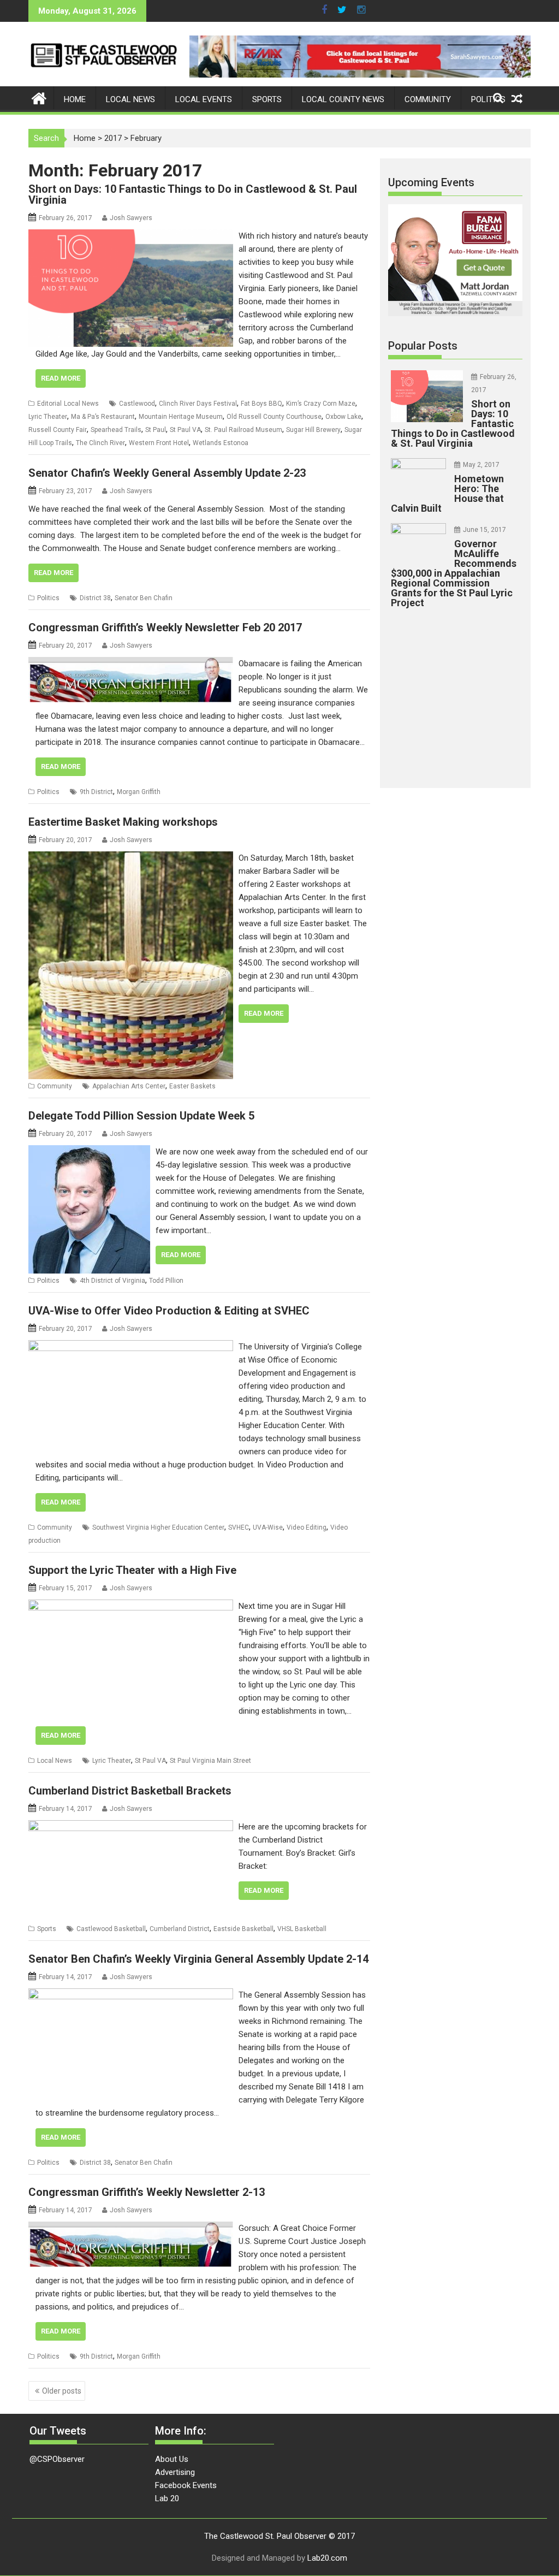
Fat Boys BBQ (261, 404)
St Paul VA (185, 430)
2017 (113, 138)
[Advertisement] (470, 695)
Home (75, 99)
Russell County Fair (58, 430)
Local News (130, 99)
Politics (488, 99)
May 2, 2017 (481, 465)
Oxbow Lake (343, 417)
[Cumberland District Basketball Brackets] (131, 1827)
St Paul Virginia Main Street (210, 1761)
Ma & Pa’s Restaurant (103, 417)
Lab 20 (167, 2498)
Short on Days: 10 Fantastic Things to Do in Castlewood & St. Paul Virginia (193, 194)
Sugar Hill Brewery (313, 430)
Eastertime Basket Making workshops (123, 822)
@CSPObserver (57, 2459)
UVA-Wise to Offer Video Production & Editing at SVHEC (169, 1311)
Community (428, 99)
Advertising (175, 2472)
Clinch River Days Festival (198, 404)
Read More (61, 378)
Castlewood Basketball (111, 1929)
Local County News (343, 99)
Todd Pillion (166, 1281)
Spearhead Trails (116, 430)
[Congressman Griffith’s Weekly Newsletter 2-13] (131, 2228)
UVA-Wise (268, 1527)
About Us (172, 2459)
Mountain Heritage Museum (181, 417)
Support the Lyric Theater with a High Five (132, 1570)
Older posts (62, 2391)
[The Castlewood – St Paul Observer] (39, 97)
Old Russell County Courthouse (274, 417)
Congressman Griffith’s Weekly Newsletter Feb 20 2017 (165, 627)
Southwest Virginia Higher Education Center (158, 1527)
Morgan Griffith (139, 792)
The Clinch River (100, 443)
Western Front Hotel (159, 443)
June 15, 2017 (484, 530)
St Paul (156, 430)
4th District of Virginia (112, 1281)
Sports (267, 99)
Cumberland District (180, 1929)
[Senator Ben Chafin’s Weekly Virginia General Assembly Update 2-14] (131, 1995)
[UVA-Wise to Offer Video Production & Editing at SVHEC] (131, 1347)
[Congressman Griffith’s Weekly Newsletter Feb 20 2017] (131, 664)
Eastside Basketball (243, 1929)
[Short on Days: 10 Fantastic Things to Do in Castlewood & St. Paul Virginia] (131, 236)
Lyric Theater (48, 417)
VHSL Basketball (302, 1929)
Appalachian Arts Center (129, 1086)
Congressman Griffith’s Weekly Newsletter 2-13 (147, 2192)
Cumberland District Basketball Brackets (130, 1791)
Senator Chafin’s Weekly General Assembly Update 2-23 (167, 473)
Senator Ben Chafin (144, 598)
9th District (96, 792)
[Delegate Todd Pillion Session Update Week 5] (89, 1152)
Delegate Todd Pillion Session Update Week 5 (141, 1116)
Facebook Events (186, 2485)
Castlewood (137, 404)
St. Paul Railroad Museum (243, 430)
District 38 (95, 598)
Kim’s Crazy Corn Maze (321, 404)
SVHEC (239, 1527)
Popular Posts (423, 346)
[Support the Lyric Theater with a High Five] (131, 1606)
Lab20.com (327, 2558)
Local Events (204, 99)
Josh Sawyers (131, 218)
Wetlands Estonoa (221, 443)
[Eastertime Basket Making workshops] (131, 858)
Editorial (49, 404)
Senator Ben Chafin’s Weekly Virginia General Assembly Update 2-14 (198, 1959)
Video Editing (307, 1527)
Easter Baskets (192, 1086)
